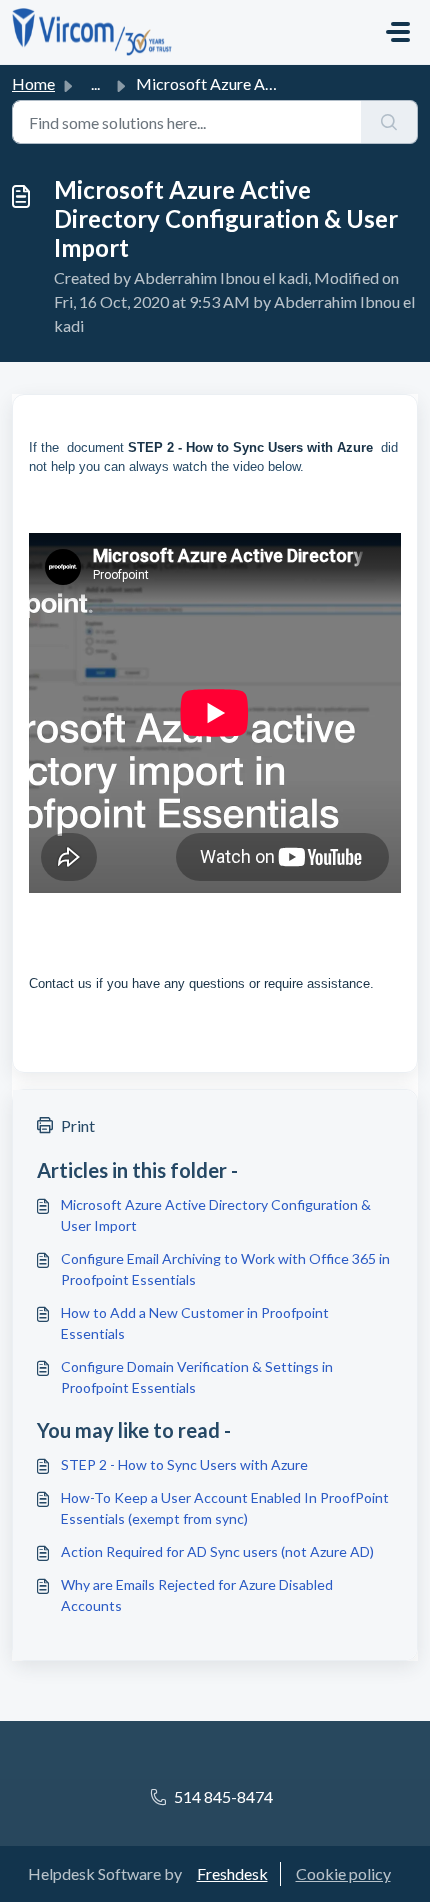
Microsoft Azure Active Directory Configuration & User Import (216, 1215)
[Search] (389, 122)
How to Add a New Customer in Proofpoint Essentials (195, 1323)
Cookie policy (343, 1873)
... (95, 83)
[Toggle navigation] (398, 32)
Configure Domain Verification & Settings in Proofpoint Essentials (197, 1377)
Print (78, 1125)
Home (33, 83)
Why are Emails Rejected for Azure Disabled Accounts (197, 1595)
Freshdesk (232, 1873)
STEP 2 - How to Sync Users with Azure (250, 447)
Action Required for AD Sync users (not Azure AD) (217, 1551)
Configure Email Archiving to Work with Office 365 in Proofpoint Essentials (225, 1269)
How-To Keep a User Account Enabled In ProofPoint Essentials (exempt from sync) (225, 1508)
